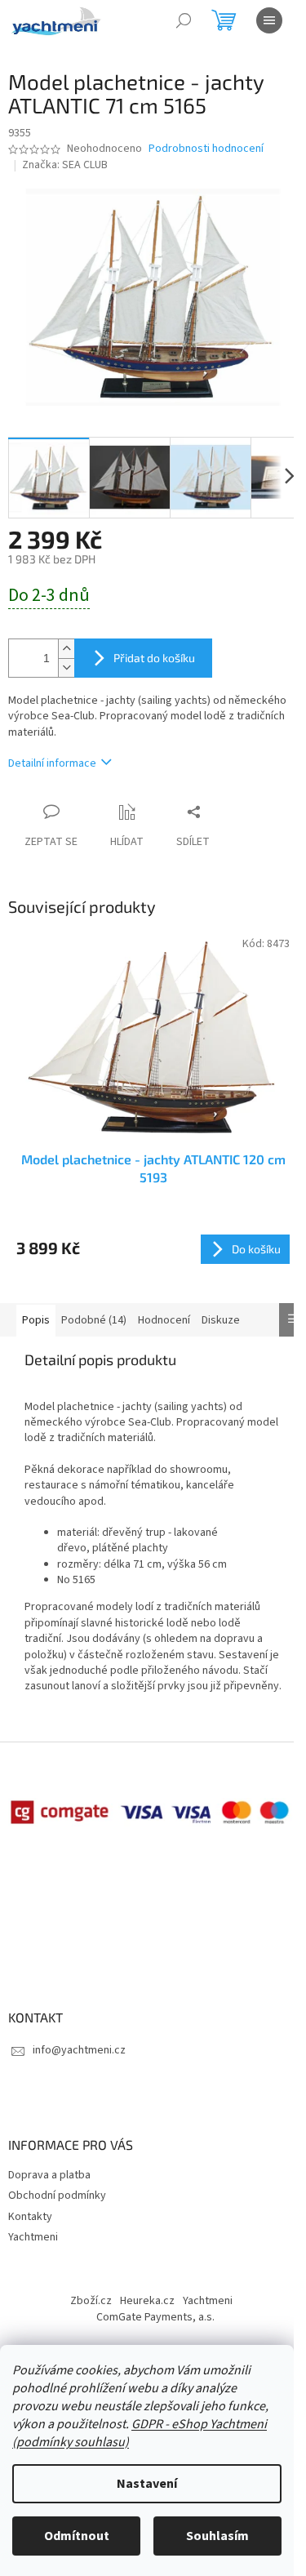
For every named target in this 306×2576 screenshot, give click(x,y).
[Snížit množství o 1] (66, 667)
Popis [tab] (36, 1320)
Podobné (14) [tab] (94, 1320)
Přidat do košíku (154, 658)
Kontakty (30, 2217)
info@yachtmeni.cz (79, 2050)
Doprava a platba (49, 2175)
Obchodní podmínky (57, 2196)
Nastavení (147, 2484)
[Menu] (269, 20)
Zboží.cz (91, 2301)
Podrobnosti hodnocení (206, 149)
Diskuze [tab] (221, 1320)
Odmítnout (77, 2536)
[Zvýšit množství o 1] (66, 649)
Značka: (65, 165)
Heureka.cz (147, 2301)
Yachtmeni (33, 2237)
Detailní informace (52, 763)
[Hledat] (184, 20)
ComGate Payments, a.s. (155, 2317)
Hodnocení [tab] (164, 1320)
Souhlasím (217, 2536)
